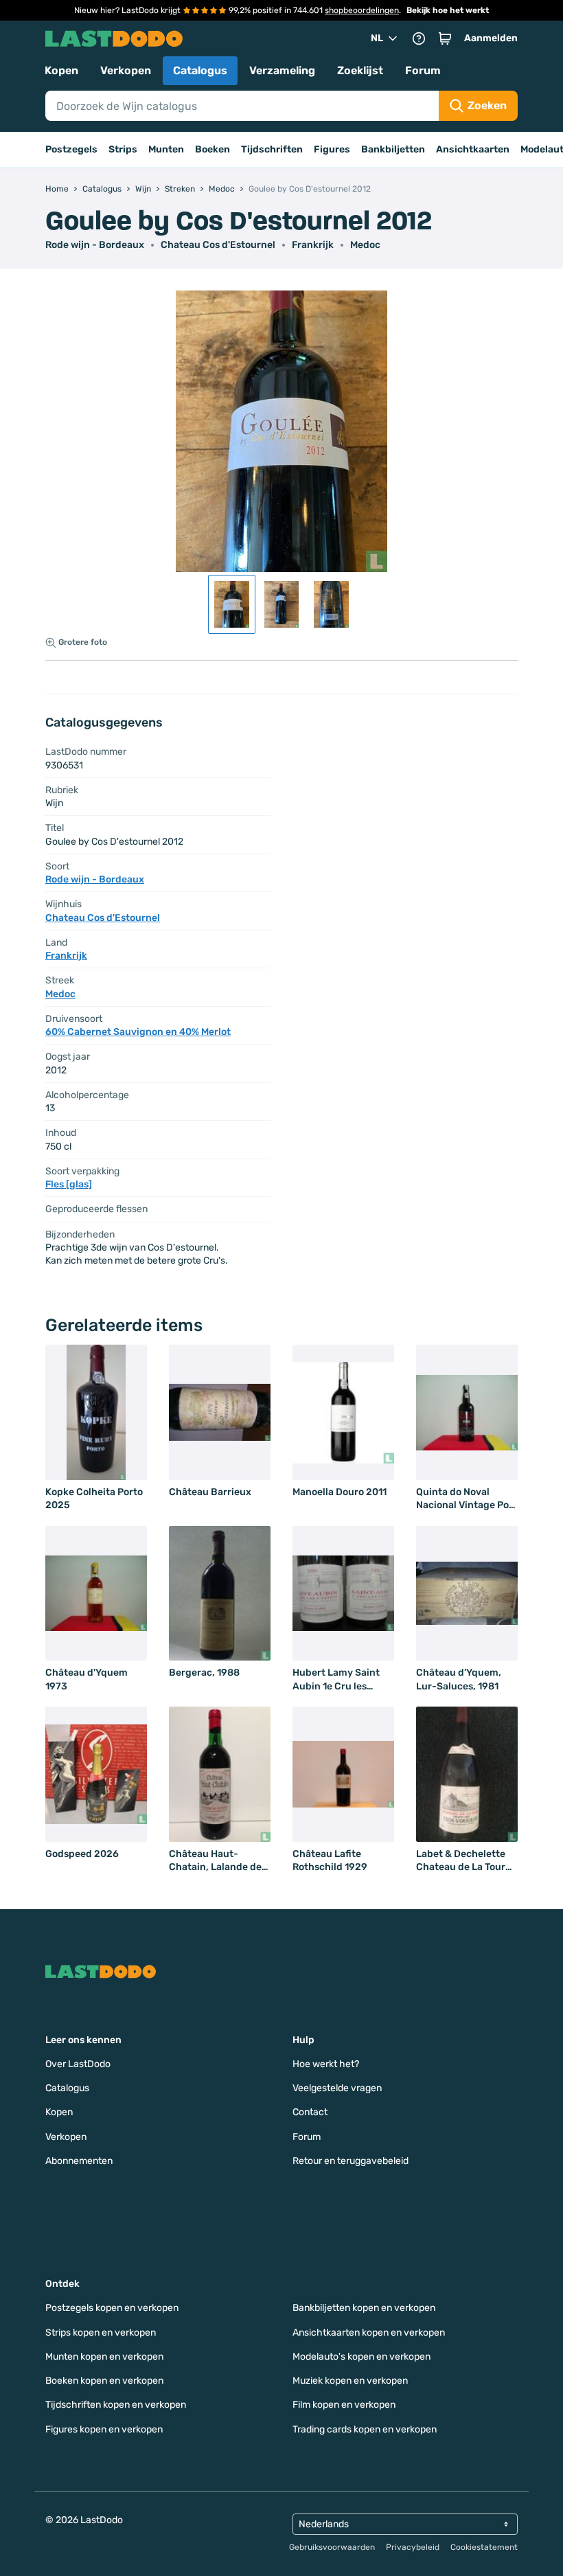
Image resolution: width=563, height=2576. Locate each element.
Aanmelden (491, 38)
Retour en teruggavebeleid (351, 2161)
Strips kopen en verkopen (101, 2333)
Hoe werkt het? (326, 2064)
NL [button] (377, 38)
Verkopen (126, 70)
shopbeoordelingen (362, 10)
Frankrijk (313, 245)
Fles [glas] (69, 1184)
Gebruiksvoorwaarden (332, 2547)
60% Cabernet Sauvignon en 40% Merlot (138, 1032)
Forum (423, 70)
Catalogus (200, 70)
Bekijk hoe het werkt (448, 10)
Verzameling (282, 70)
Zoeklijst (360, 70)
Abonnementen (79, 2161)
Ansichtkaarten (473, 149)
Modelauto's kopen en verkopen (361, 2357)
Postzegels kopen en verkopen (112, 2308)
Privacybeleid (413, 2547)
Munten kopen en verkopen (104, 2357)
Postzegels (71, 149)
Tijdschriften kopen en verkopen (116, 2405)
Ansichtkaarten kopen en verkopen (369, 2333)
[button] (445, 38)
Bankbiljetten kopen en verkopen (364, 2308)
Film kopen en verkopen (344, 2405)
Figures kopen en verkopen (104, 2429)
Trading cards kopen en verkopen (365, 2429)
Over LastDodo (78, 2064)
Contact (310, 2112)
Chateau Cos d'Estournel (218, 245)
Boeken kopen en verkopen (104, 2381)
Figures (332, 149)
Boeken (212, 149)
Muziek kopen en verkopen (350, 2381)
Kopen (61, 70)
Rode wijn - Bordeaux (95, 245)
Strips (123, 149)
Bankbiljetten (393, 149)
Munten (166, 149)
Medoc (365, 245)
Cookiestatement (484, 2547)
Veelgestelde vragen (337, 2088)
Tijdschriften (272, 149)
